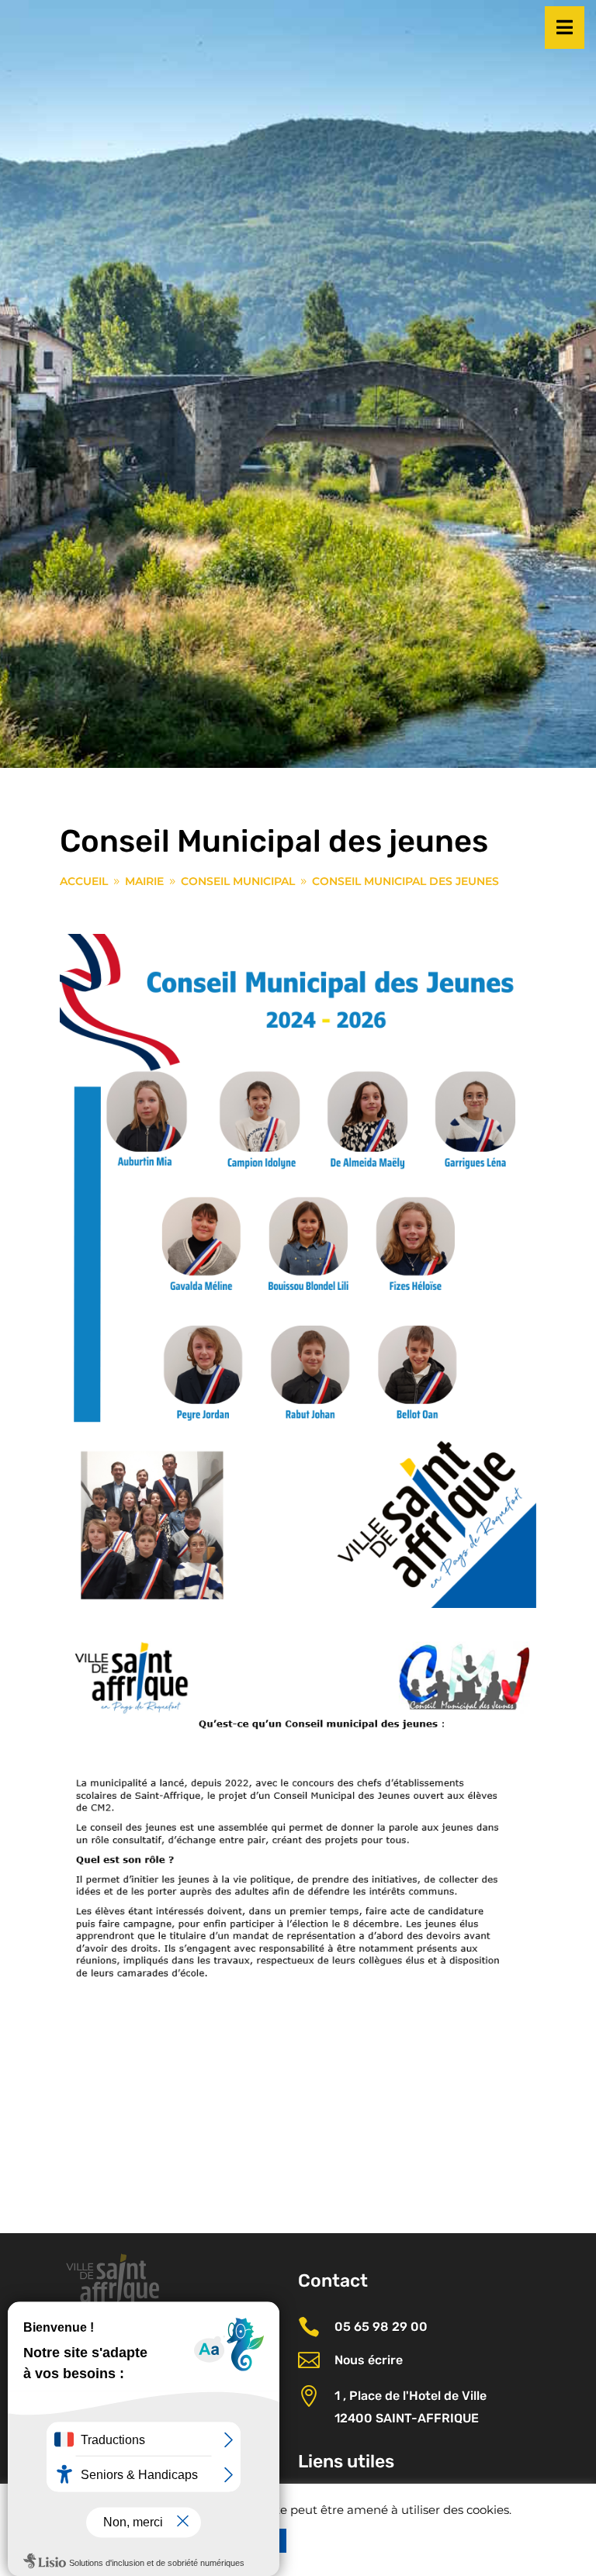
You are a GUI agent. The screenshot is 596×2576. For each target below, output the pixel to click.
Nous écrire (369, 2360)
